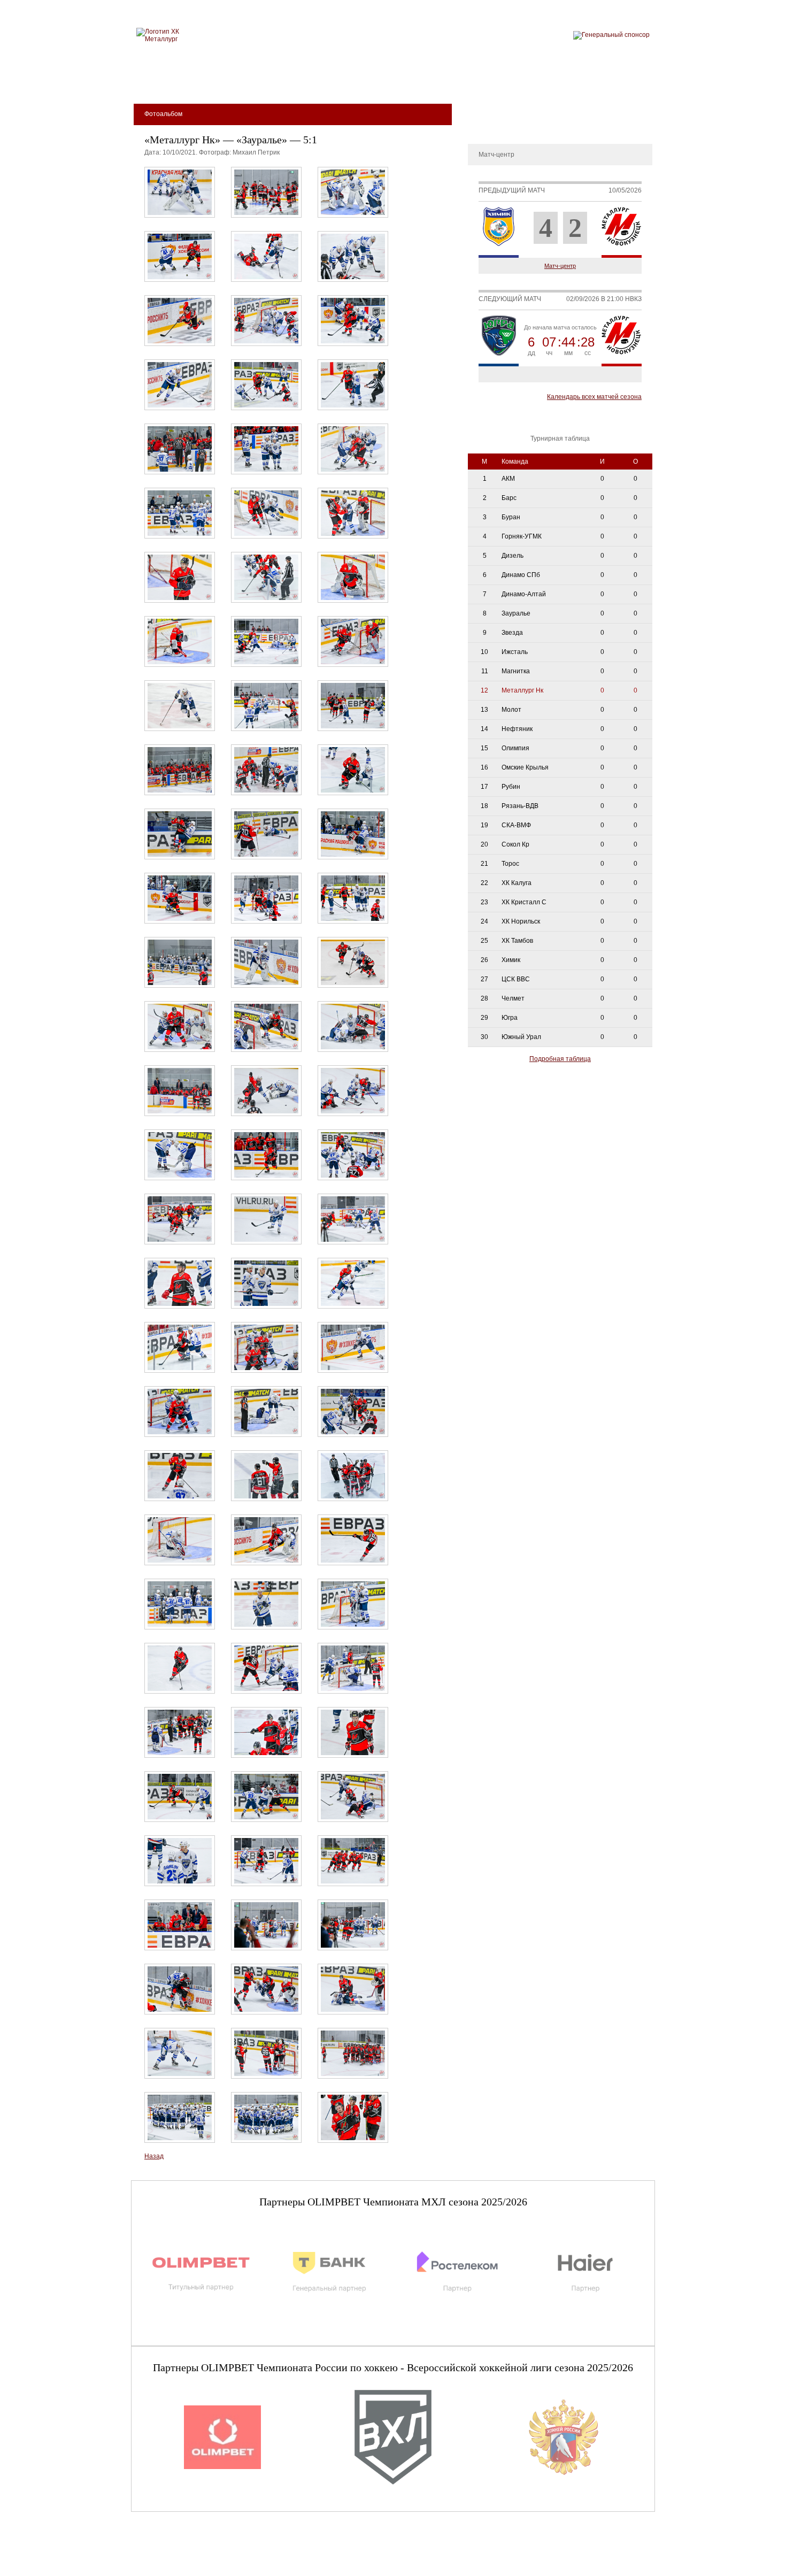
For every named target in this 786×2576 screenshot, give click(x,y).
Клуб (208, 81)
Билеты (164, 81)
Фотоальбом (492, 125)
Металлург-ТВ (495, 109)
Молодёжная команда (381, 81)
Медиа (458, 81)
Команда (298, 81)
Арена (249, 81)
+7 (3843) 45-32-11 (167, 2567)
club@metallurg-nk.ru (169, 2555)
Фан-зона (562, 81)
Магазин (507, 81)
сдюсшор (619, 81)
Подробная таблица (560, 1059)
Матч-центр (560, 266)
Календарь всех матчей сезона (594, 397)
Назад (154, 2156)
